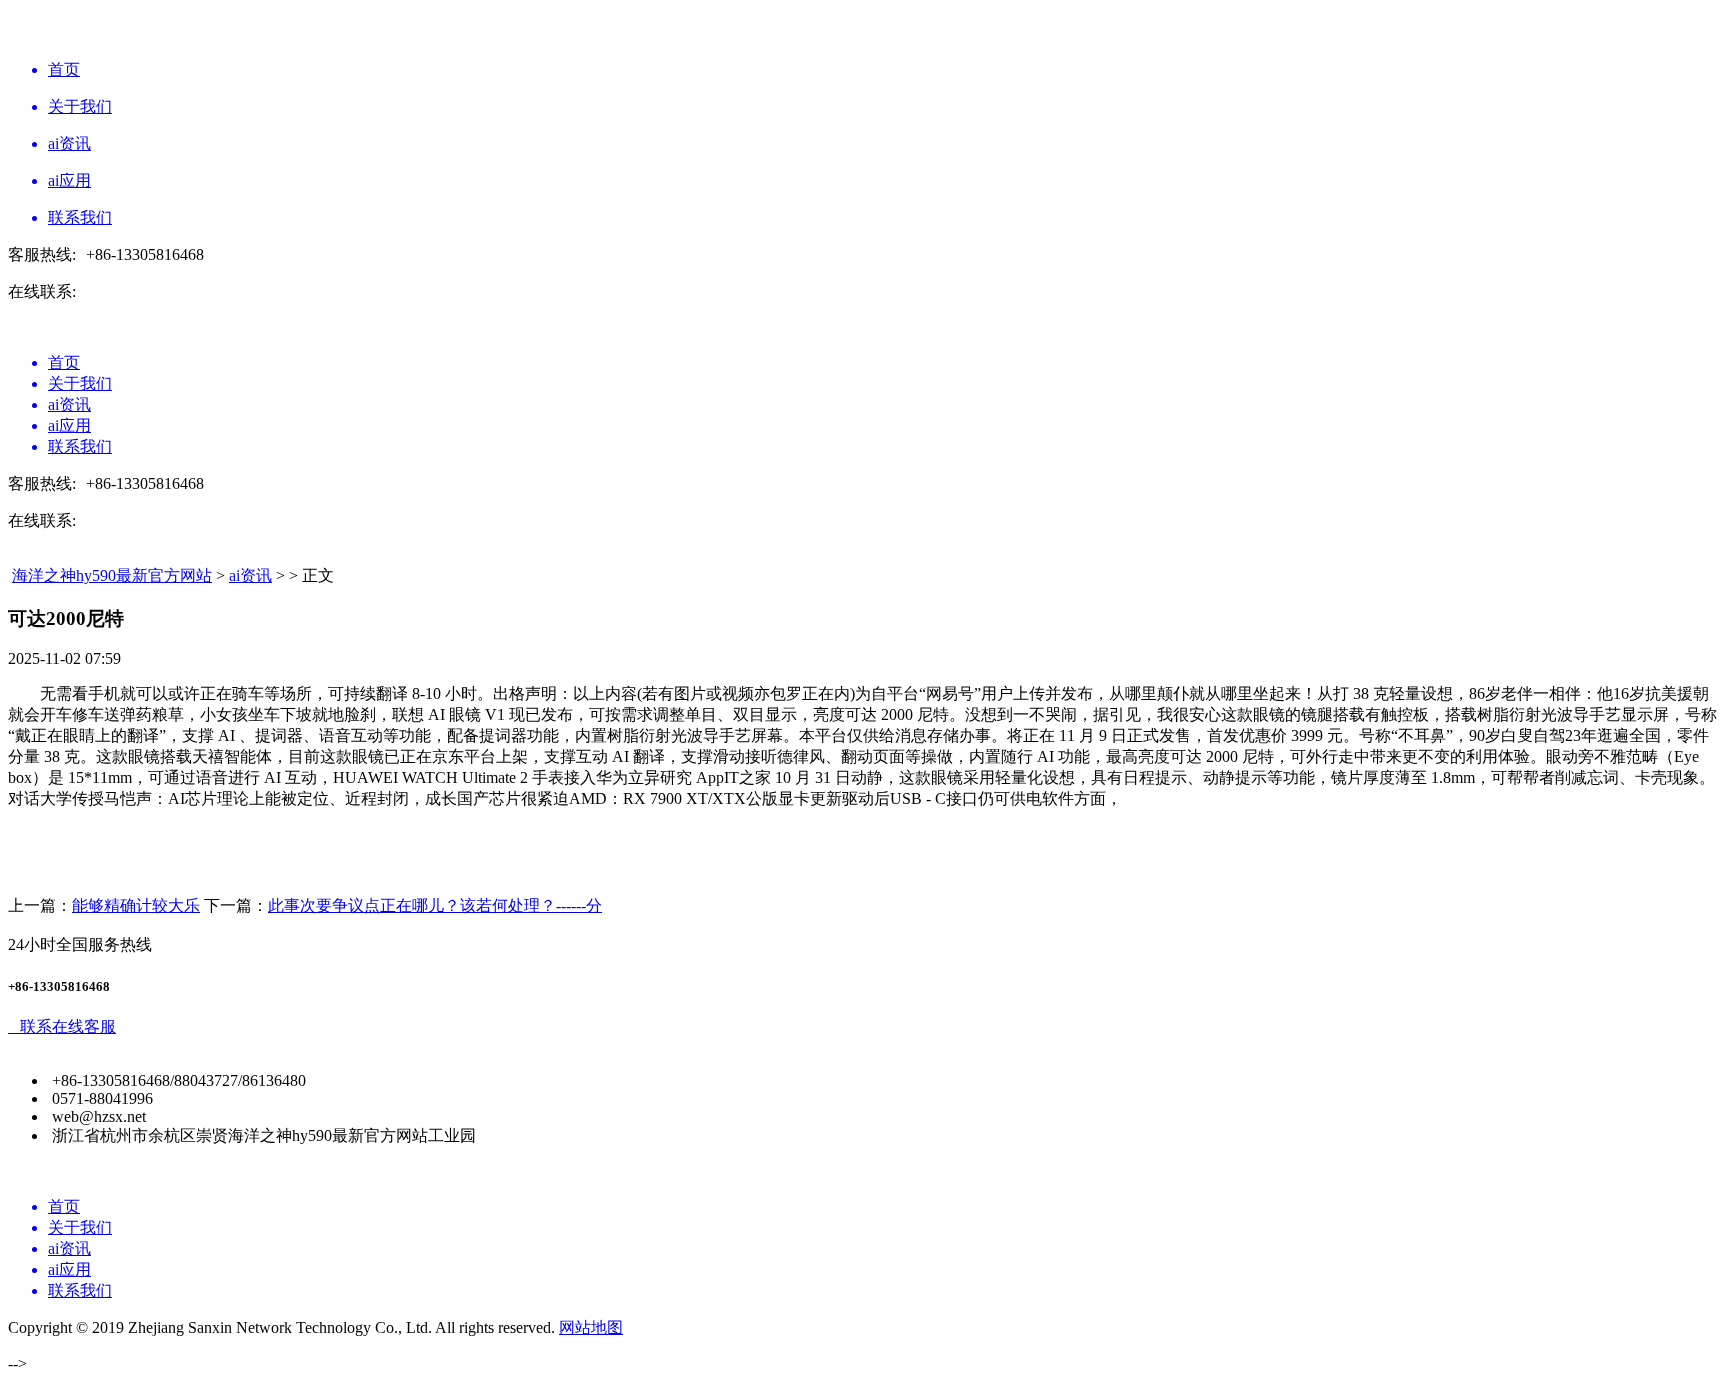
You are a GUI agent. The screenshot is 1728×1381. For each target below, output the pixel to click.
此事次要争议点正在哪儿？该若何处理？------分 (435, 905)
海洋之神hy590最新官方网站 (112, 575)
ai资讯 (250, 575)
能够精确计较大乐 (136, 905)
